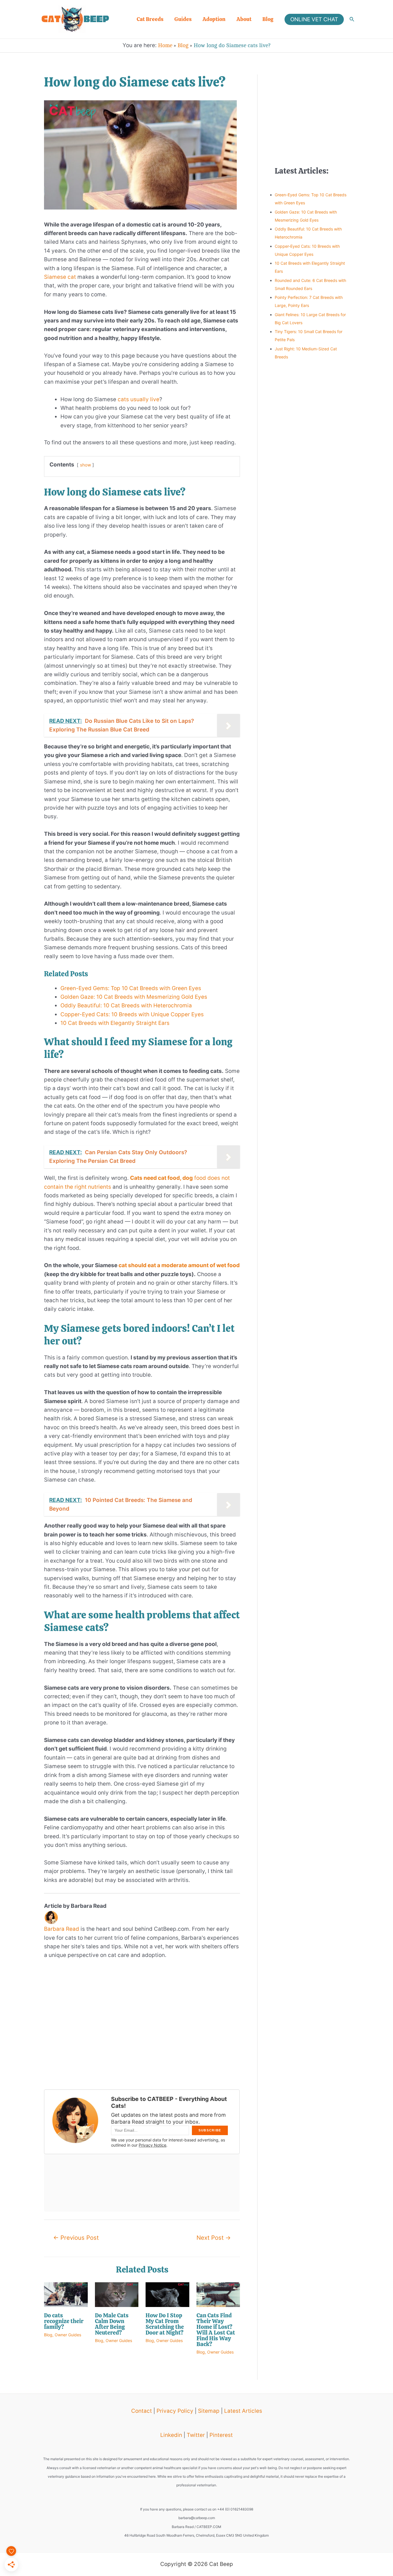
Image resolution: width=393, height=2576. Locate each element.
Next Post (214, 2238)
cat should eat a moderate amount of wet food (179, 1265)
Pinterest (221, 2435)
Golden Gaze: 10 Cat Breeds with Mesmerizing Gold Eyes (134, 997)
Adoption (214, 19)
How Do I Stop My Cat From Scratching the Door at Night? (165, 2324)
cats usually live (139, 399)
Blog (268, 19)
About (244, 19)
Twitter (196, 2435)
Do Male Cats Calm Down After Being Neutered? (112, 2324)
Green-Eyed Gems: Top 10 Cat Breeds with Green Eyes (131, 988)
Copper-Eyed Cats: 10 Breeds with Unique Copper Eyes (132, 1014)
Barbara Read (62, 1929)
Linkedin (171, 2435)
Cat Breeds (150, 19)
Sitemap (209, 2411)
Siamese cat (60, 277)
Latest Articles (243, 2411)
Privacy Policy (175, 2411)
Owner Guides (68, 2335)
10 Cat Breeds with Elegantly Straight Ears (115, 1023)
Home (165, 45)
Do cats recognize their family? (64, 2321)
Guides (183, 19)
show (85, 465)
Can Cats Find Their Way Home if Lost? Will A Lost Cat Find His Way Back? (216, 2330)
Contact (142, 2411)
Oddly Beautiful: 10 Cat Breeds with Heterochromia (126, 1005)
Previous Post (76, 2238)
